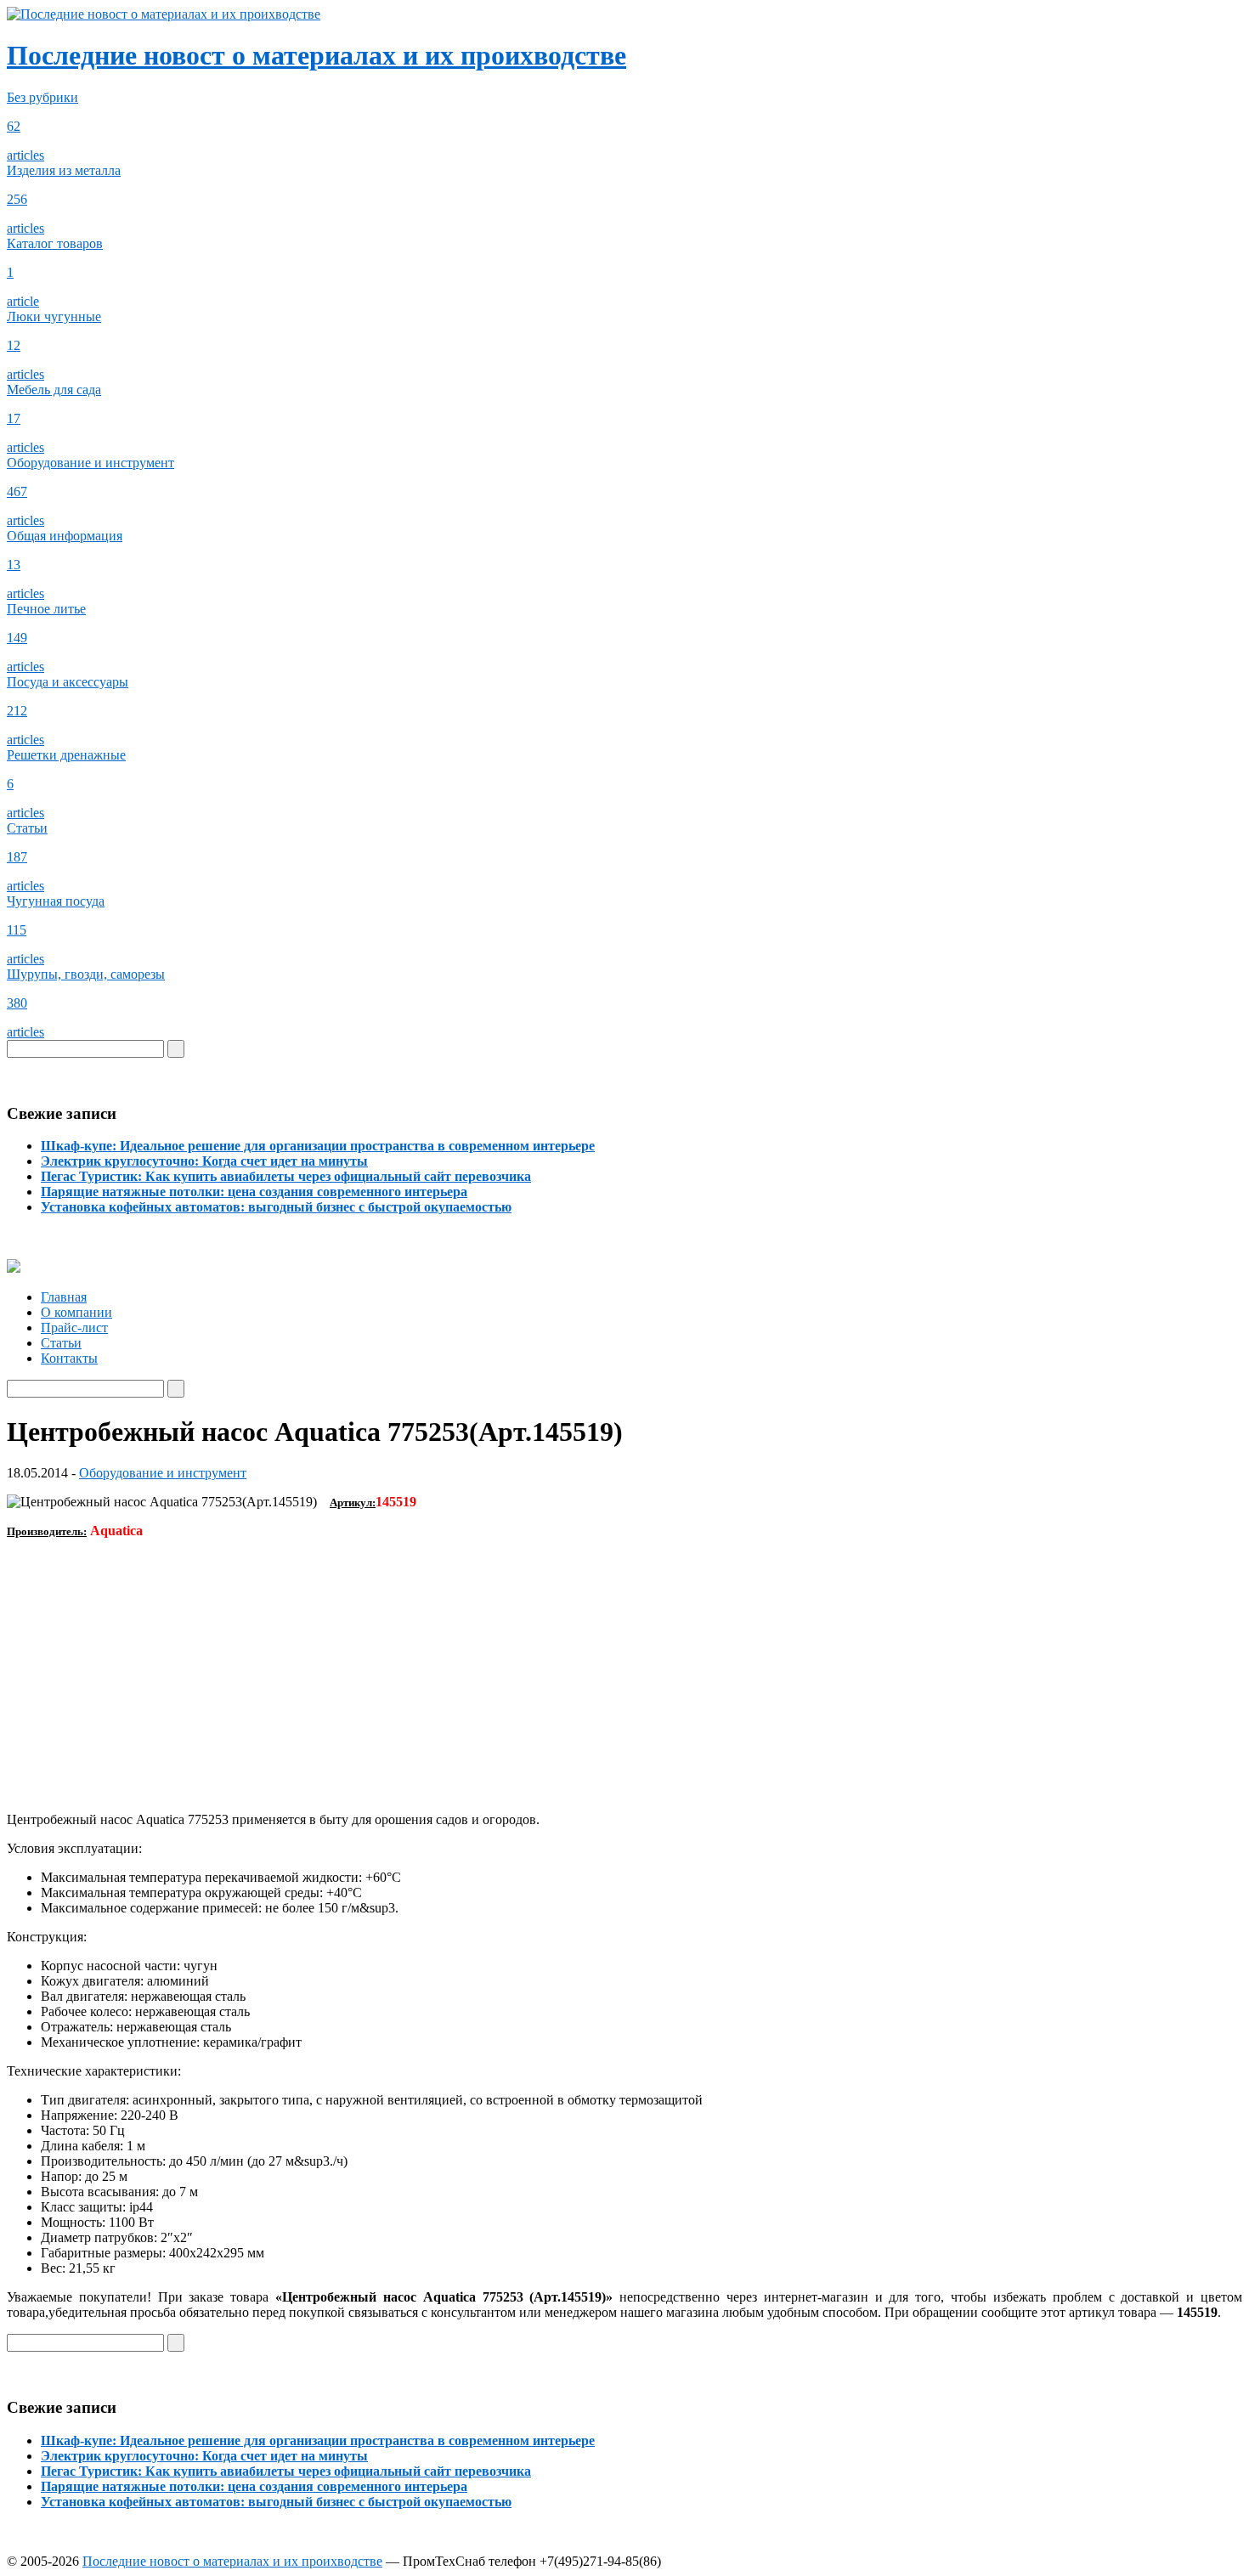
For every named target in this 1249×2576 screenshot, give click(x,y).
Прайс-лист (74, 1328)
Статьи (61, 1343)
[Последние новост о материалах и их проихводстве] (164, 14)
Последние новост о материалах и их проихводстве (316, 55)
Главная (64, 1297)
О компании (76, 1312)
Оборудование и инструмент (163, 1473)
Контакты (69, 1358)
